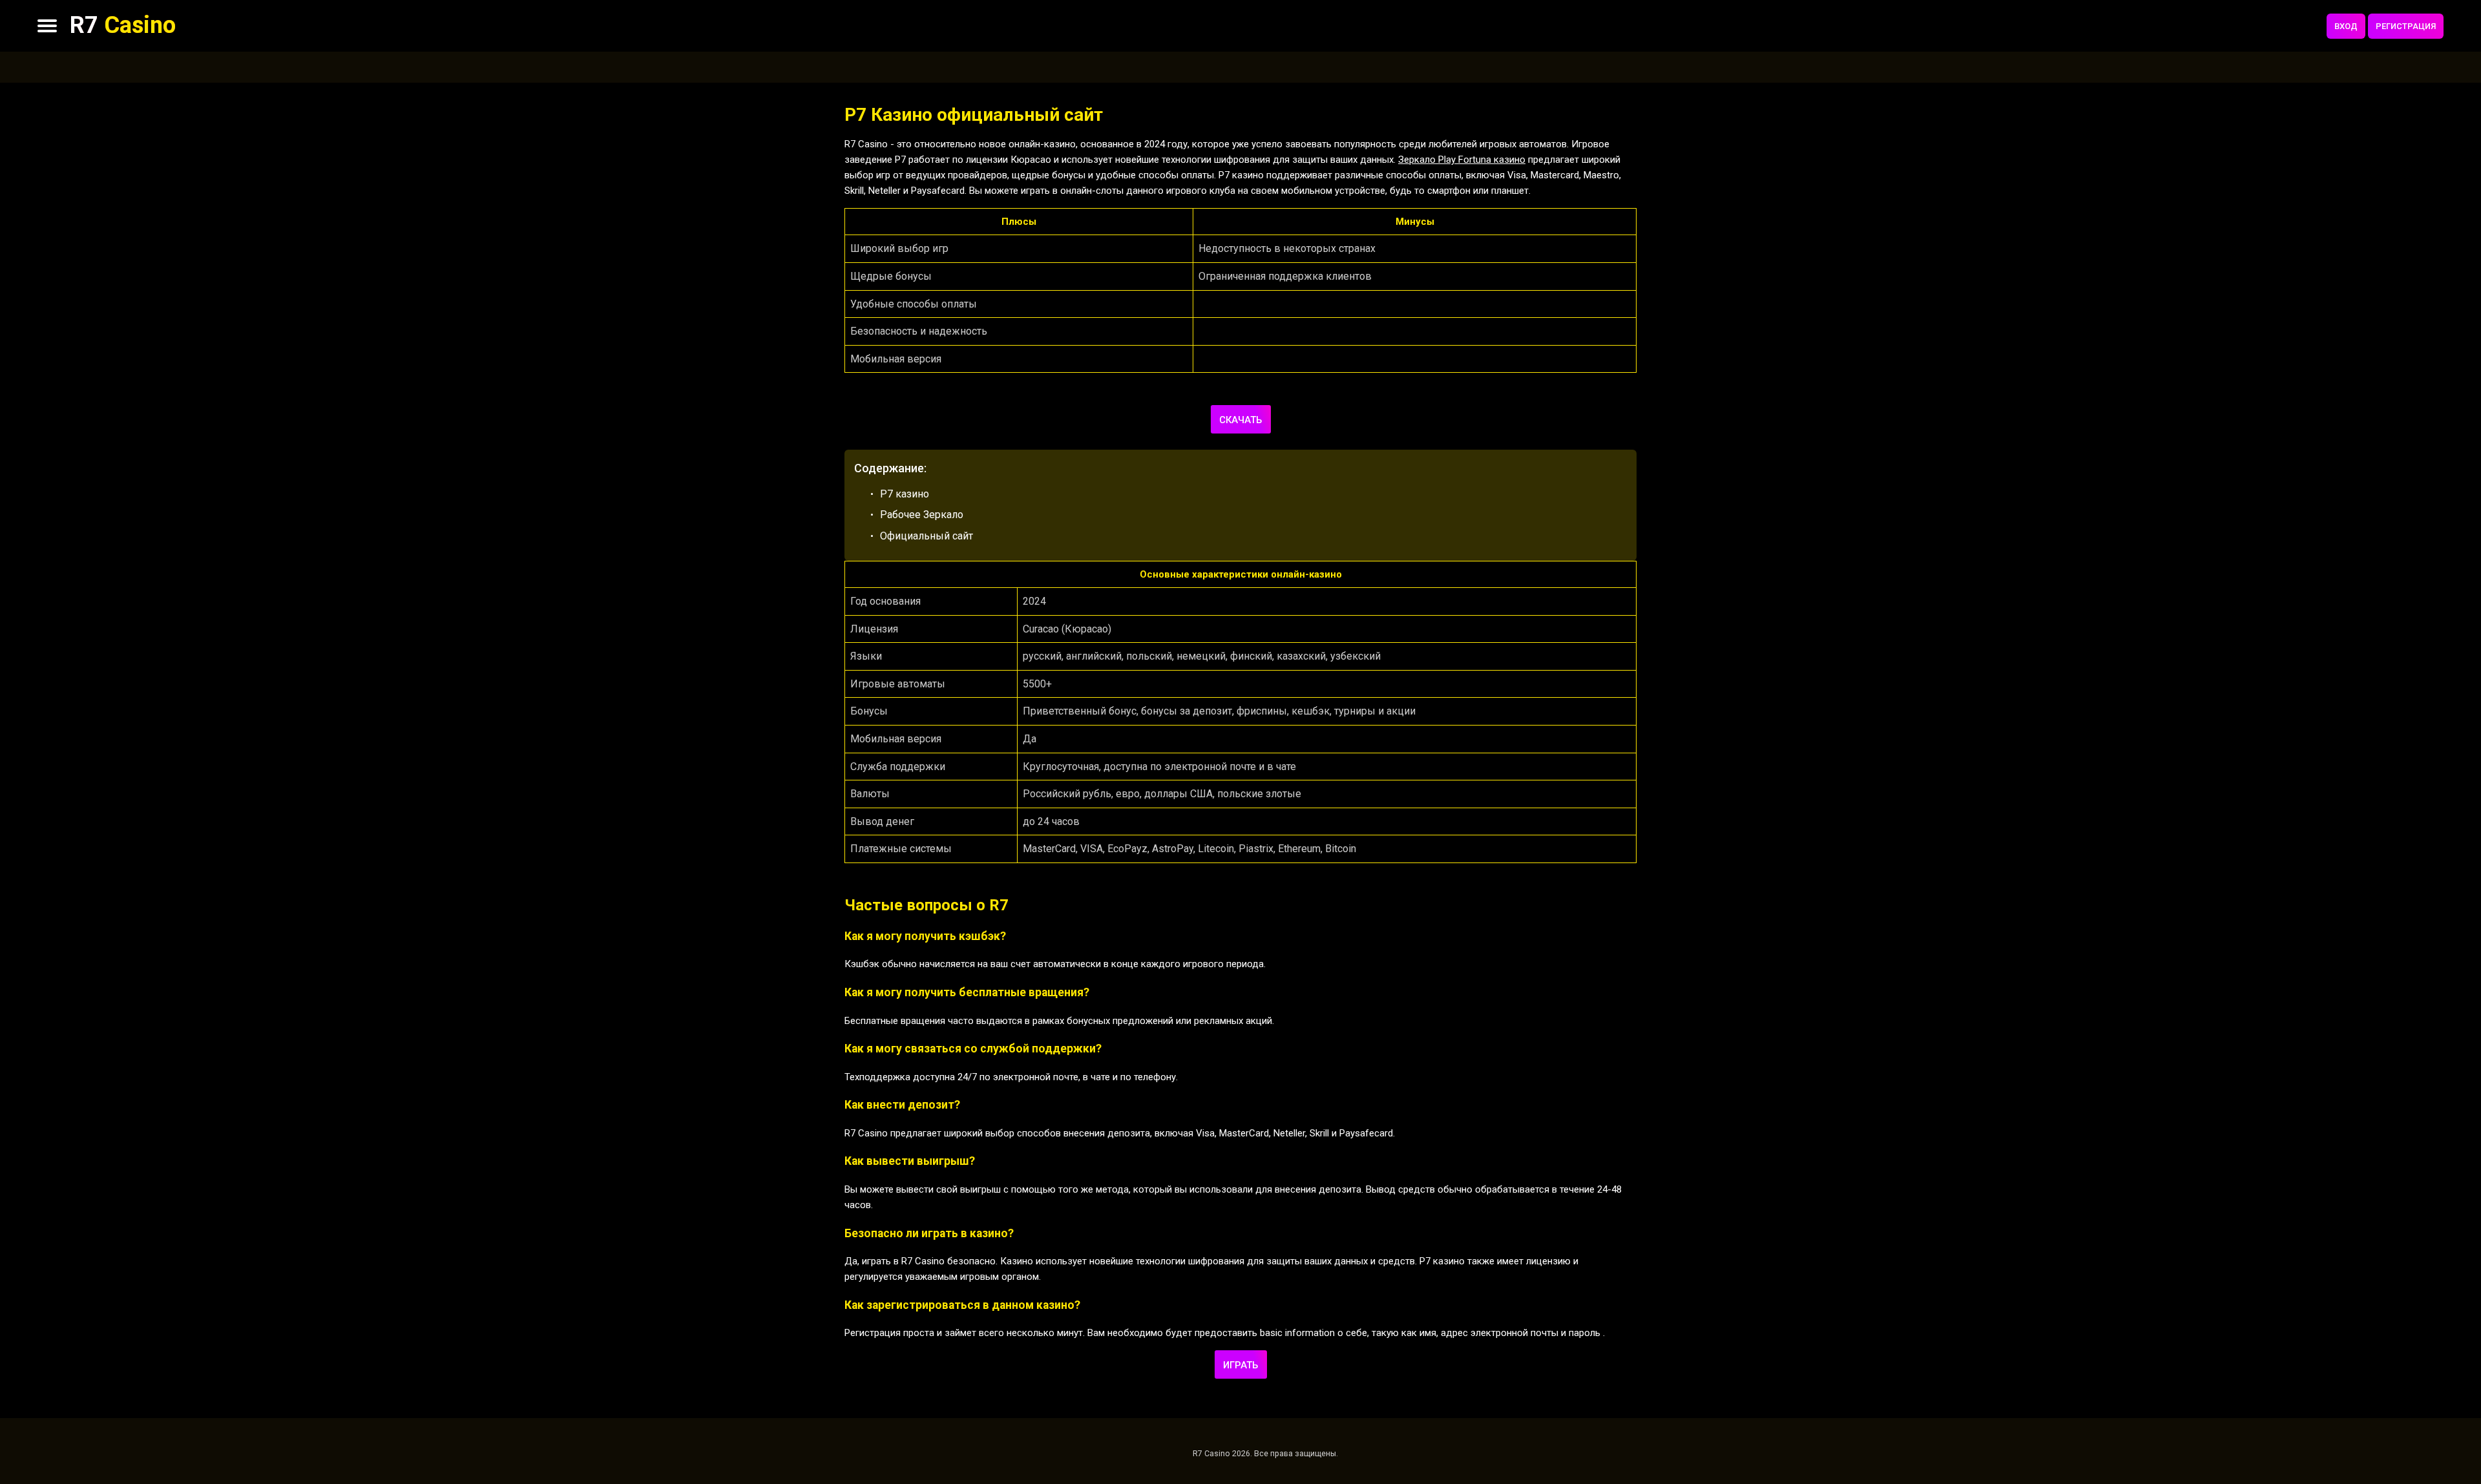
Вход (2346, 26)
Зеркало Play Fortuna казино (1462, 160)
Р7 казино (905, 494)
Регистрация (2406, 26)
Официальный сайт (926, 536)
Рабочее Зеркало (922, 515)
